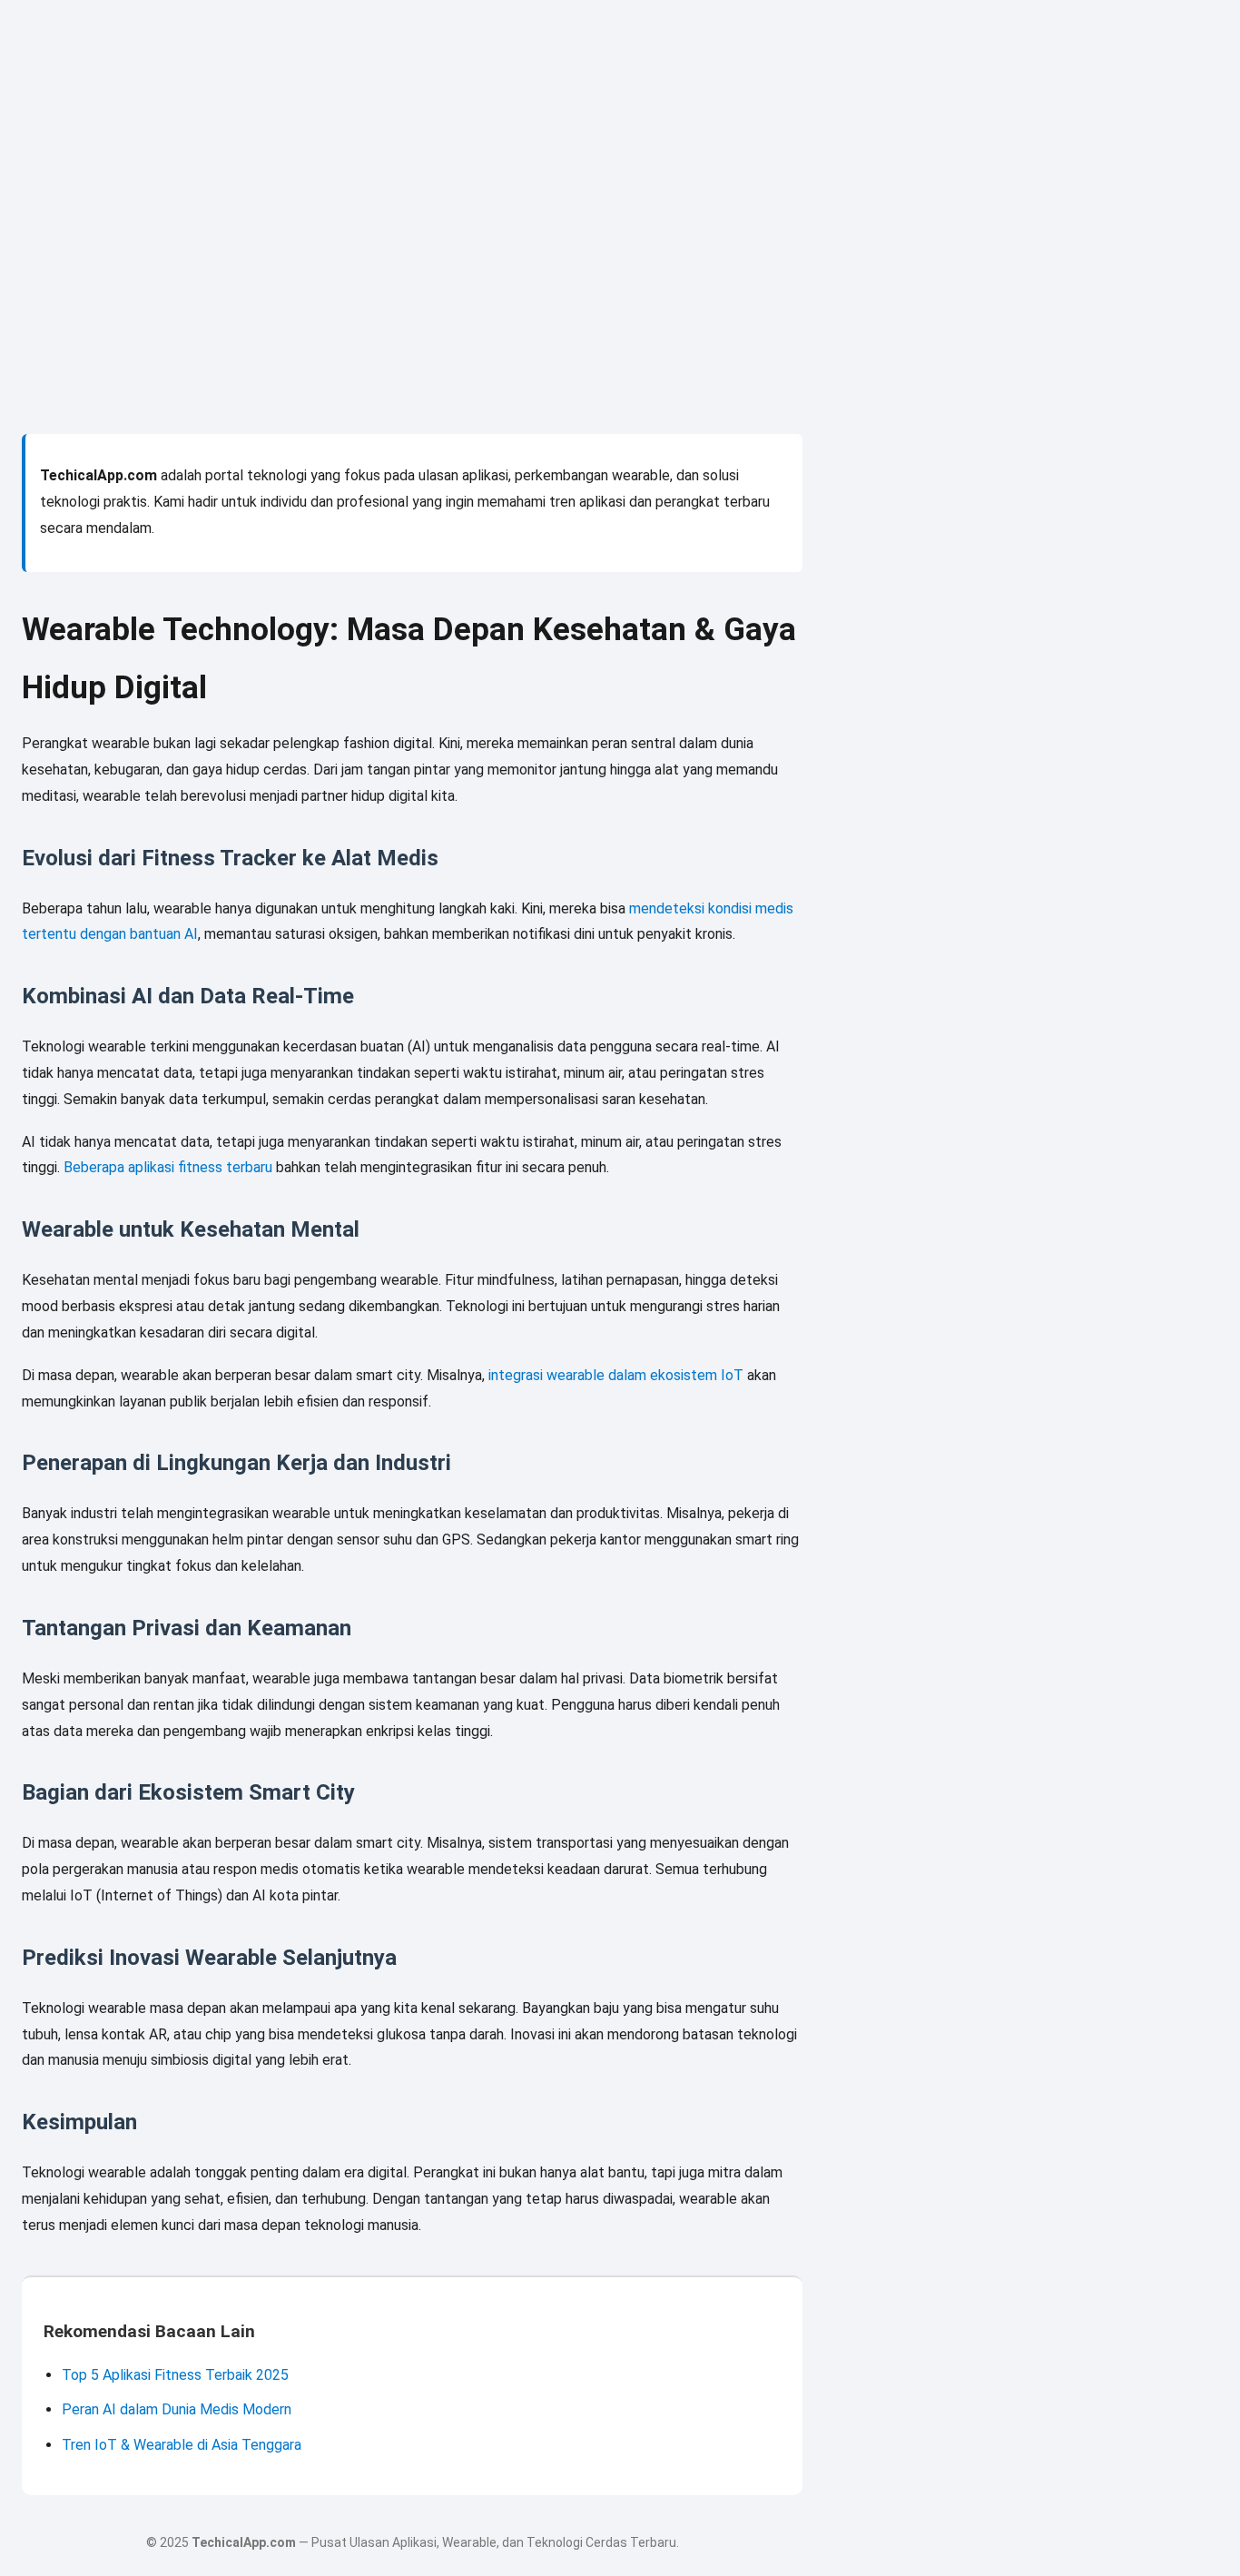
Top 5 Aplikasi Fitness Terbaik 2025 (175, 2375)
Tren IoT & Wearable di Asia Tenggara (182, 2445)
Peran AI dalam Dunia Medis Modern (177, 2409)
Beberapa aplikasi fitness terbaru (168, 1167)
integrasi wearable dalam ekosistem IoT (616, 1375)
